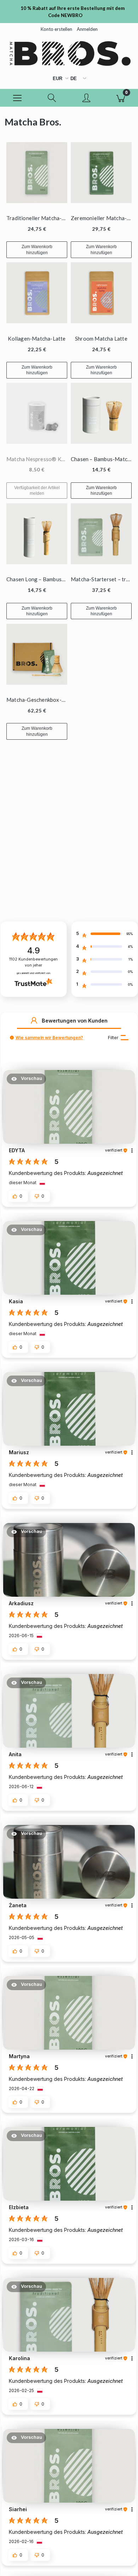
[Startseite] (69, 53)
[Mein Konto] (86, 99)
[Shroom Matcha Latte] (101, 293)
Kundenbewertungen (33, 962)
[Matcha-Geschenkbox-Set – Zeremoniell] (37, 654)
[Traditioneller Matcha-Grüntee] (37, 173)
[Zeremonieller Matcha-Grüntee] (101, 173)
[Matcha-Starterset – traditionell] (101, 534)
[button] (17, 98)
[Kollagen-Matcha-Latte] (37, 293)
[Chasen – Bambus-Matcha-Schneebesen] (101, 413)
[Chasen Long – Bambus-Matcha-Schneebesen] (37, 534)
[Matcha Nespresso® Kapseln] (37, 413)
